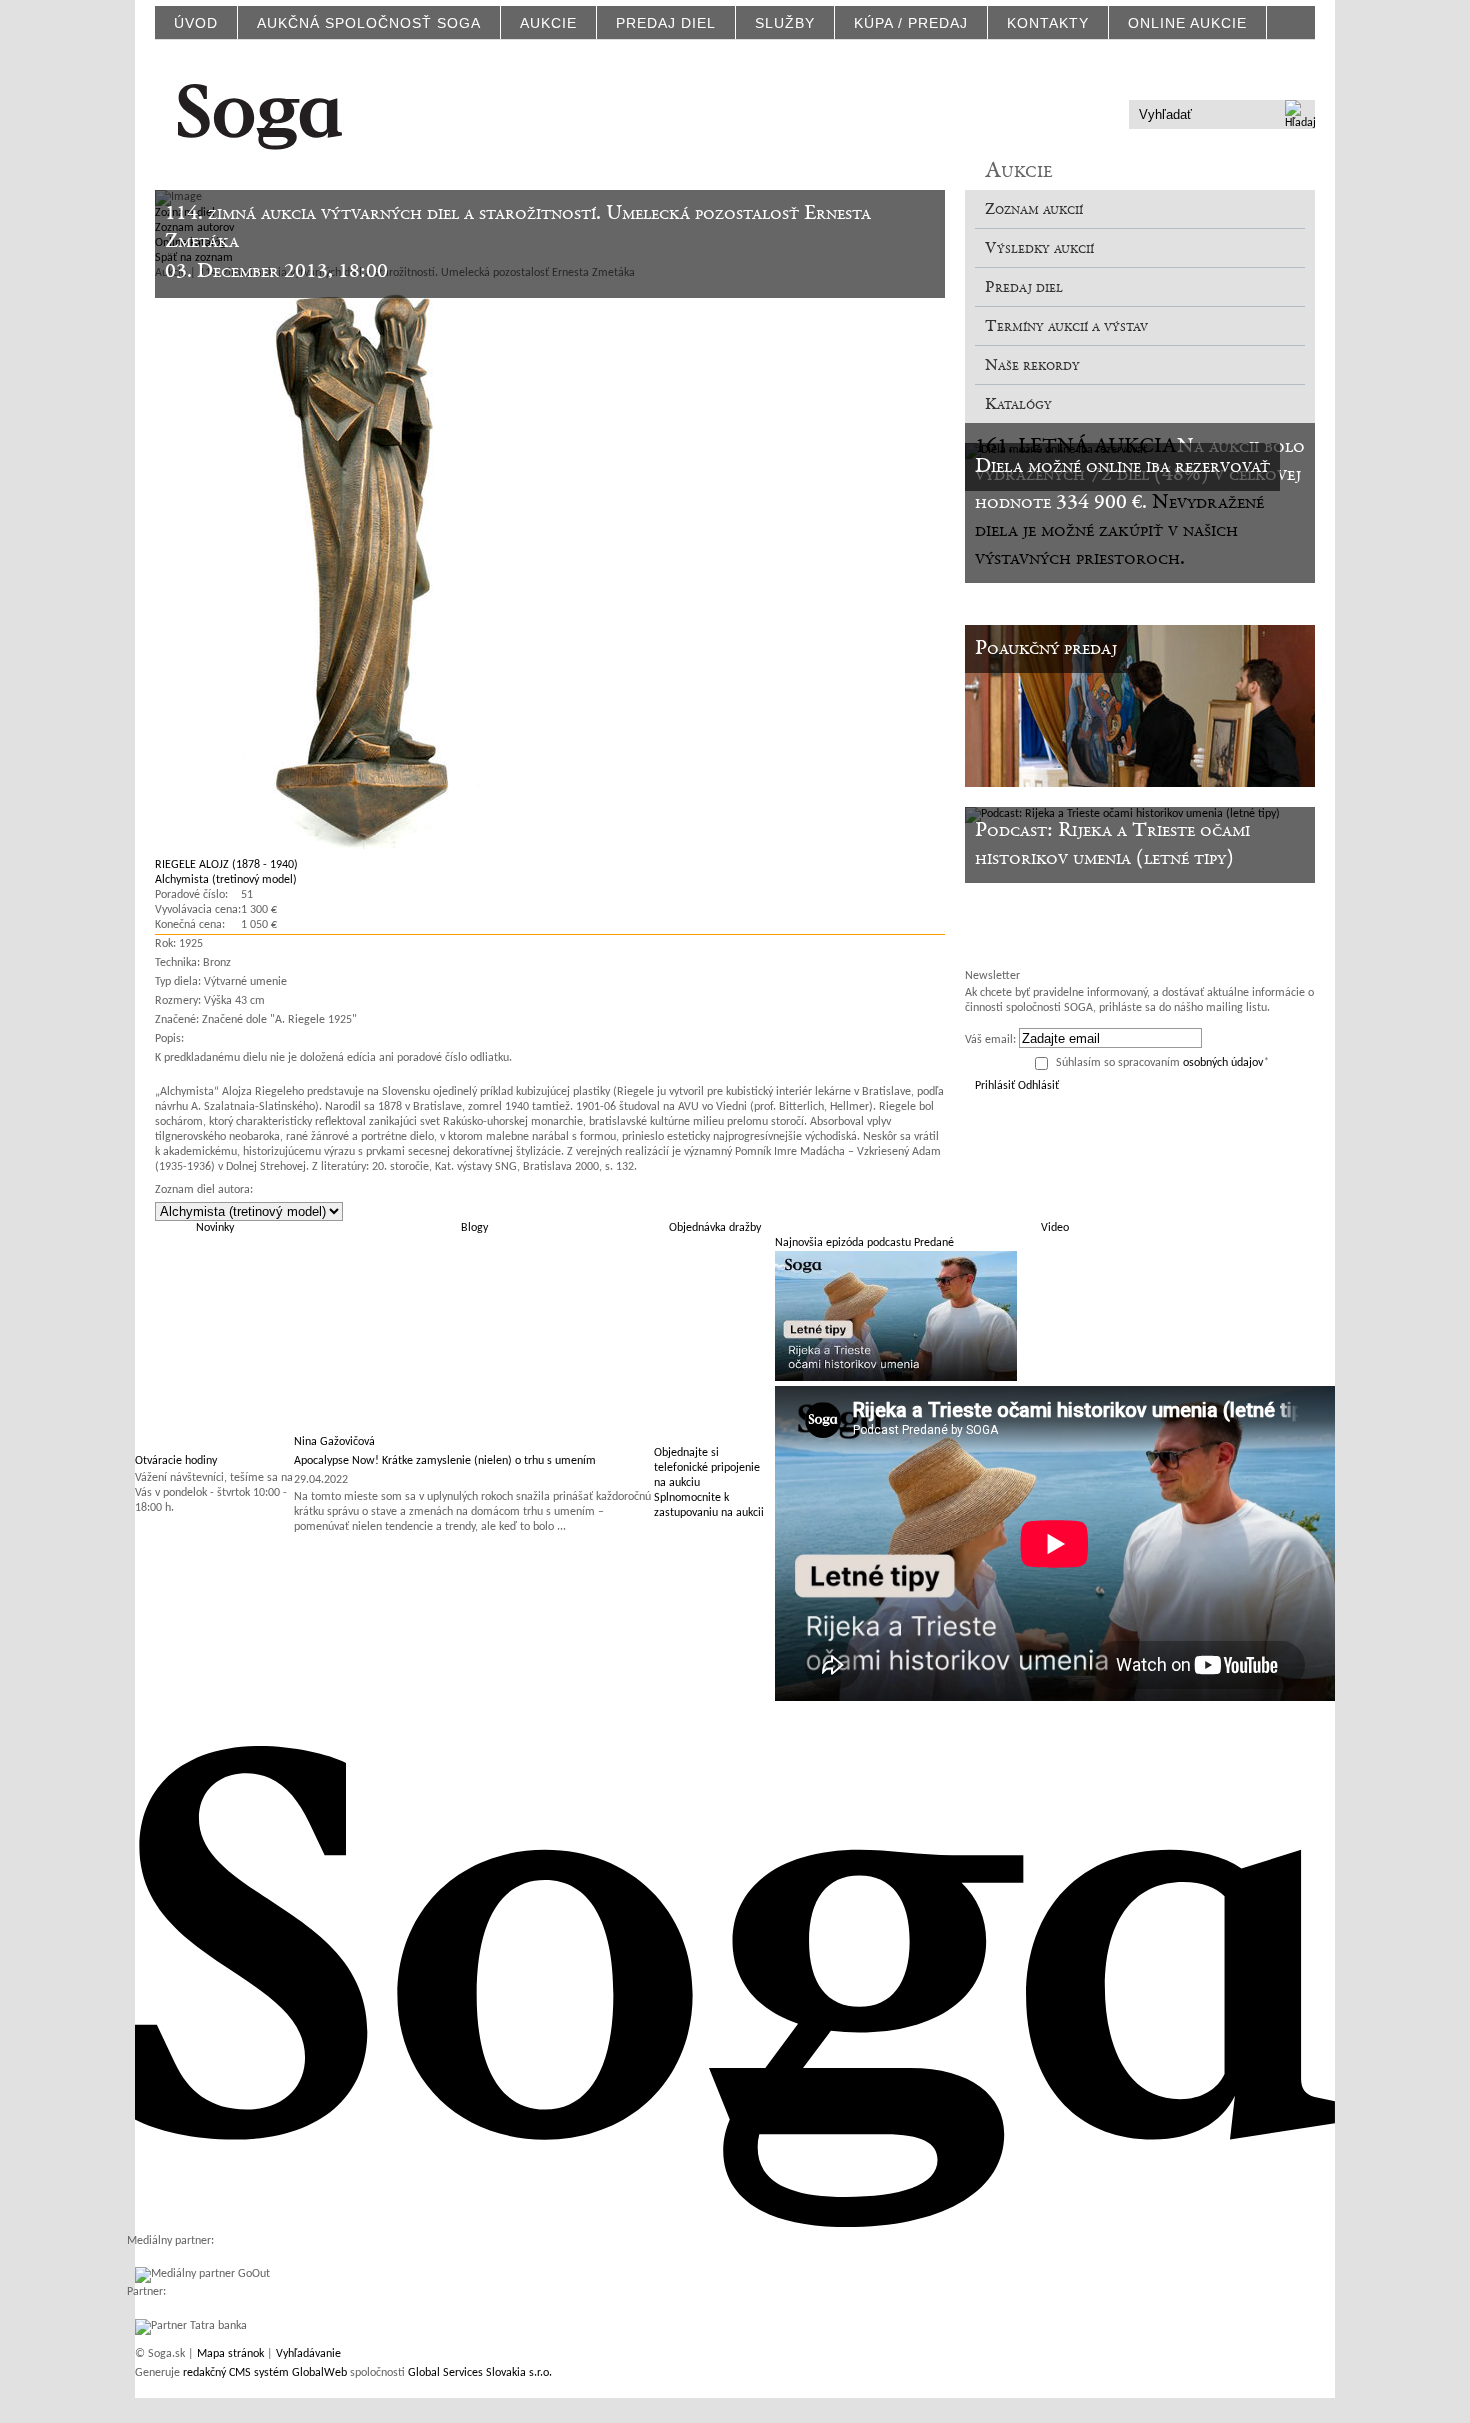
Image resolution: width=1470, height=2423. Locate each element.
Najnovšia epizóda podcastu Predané (864, 1243)
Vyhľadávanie (308, 2354)
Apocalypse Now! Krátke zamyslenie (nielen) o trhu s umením (445, 1461)
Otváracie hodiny (176, 1461)
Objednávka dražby (715, 1228)
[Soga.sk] (260, 113)
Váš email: (990, 1040)
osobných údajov (1223, 1063)
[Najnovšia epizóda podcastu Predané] (896, 1378)
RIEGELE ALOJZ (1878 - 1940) (226, 865)
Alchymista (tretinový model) (226, 880)
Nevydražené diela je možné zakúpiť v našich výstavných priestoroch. (1119, 531)
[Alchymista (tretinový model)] (347, 850)
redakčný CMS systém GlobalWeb (265, 2373)
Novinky (215, 1228)
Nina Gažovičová (334, 1442)
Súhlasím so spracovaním (1162, 1063)
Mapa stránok (230, 2354)
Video (1055, 1228)
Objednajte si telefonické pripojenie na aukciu (707, 1468)
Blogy (474, 1228)
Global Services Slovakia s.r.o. (480, 2373)
